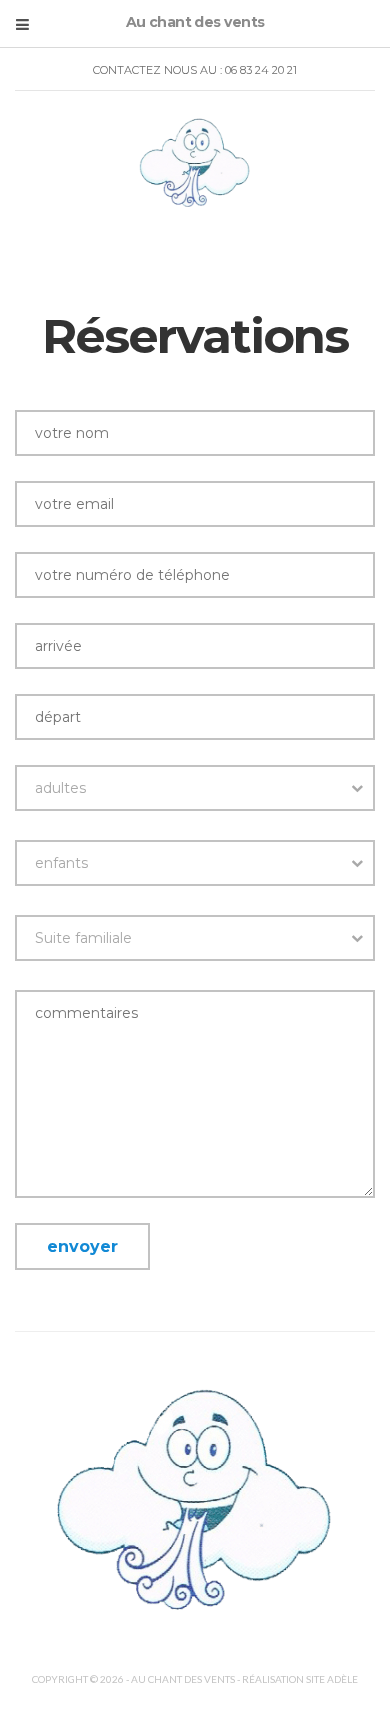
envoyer (82, 1246)
